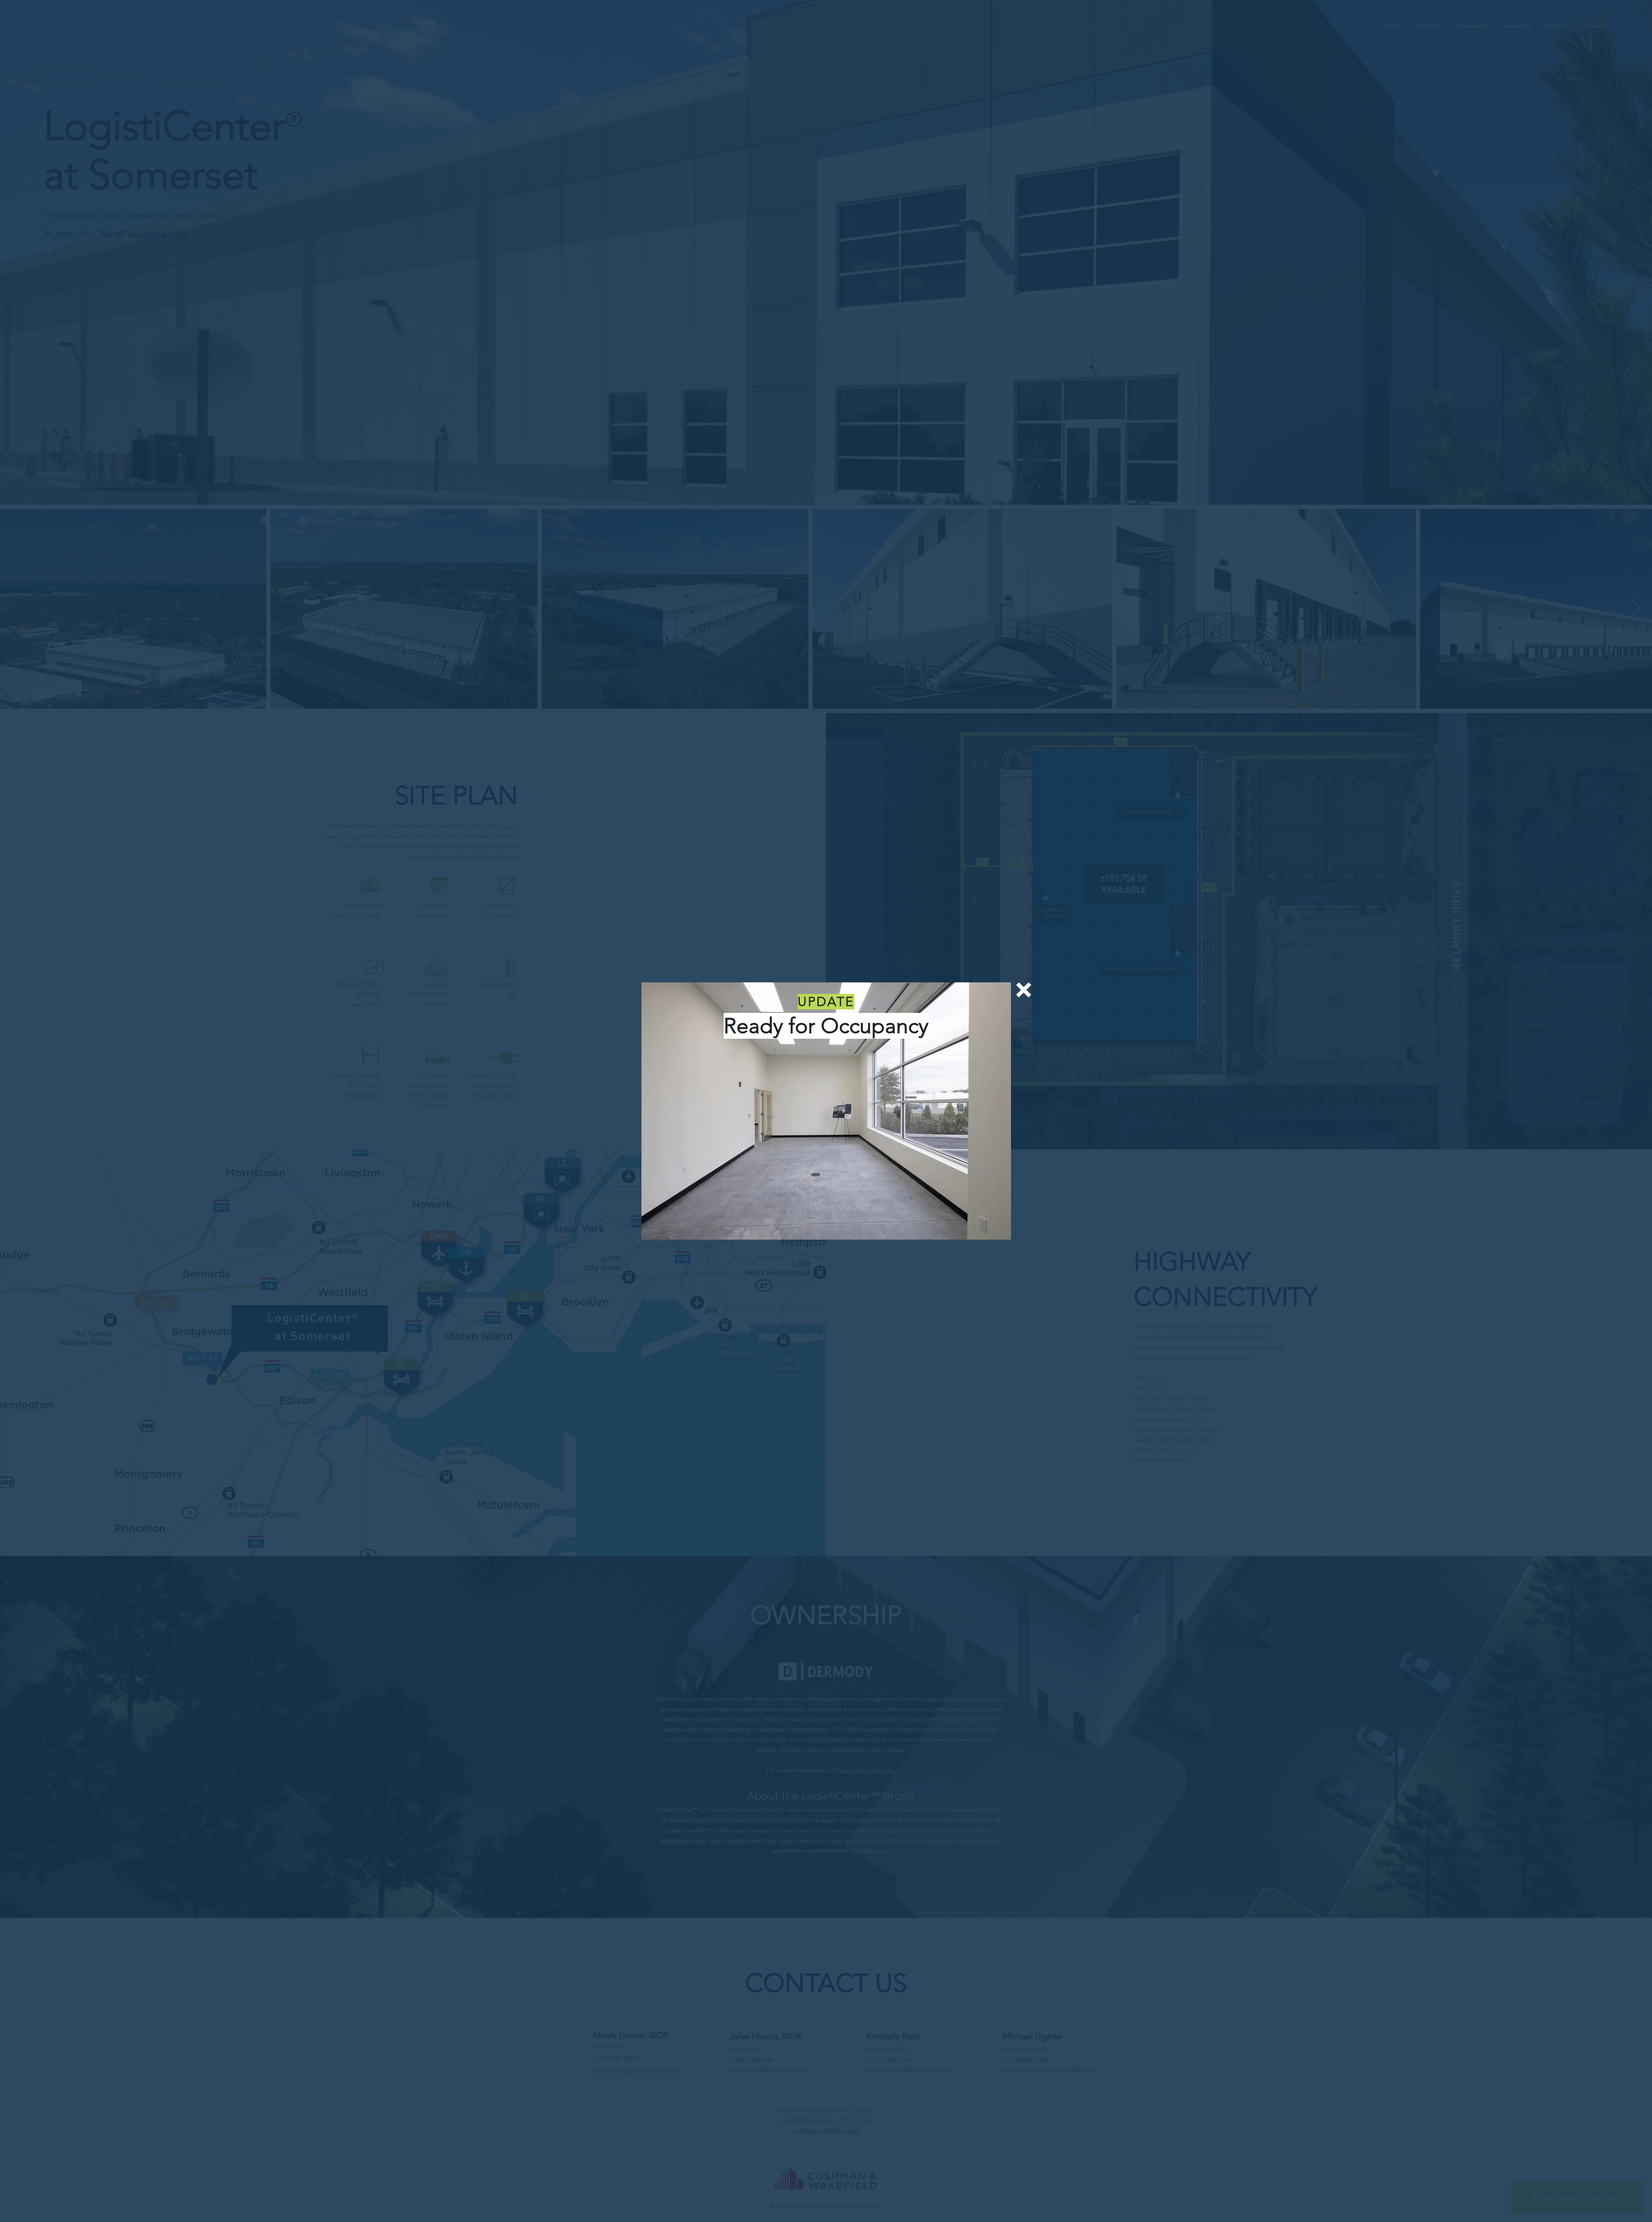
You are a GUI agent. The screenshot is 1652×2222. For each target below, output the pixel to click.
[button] (1024, 990)
